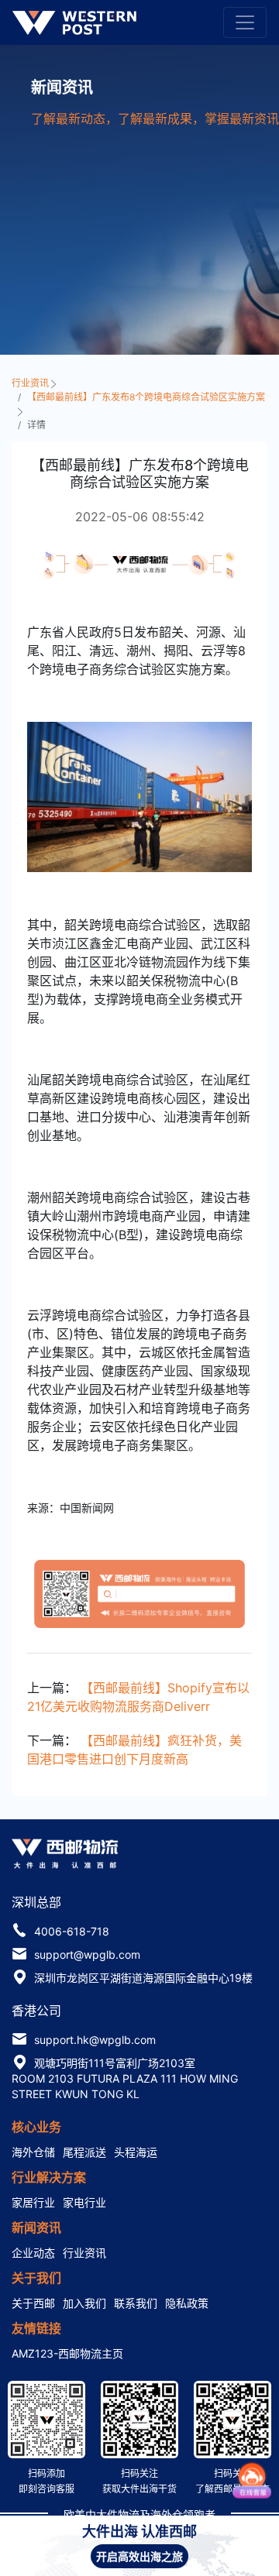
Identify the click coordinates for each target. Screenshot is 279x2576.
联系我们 (136, 2303)
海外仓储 (33, 2152)
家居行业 (33, 2202)
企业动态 (33, 2253)
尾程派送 (84, 2152)
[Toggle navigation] (245, 22)
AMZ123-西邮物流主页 (67, 2353)
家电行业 (84, 2202)
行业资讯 (31, 383)
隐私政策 (187, 2303)
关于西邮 (33, 2303)
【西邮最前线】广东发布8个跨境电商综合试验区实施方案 (146, 397)
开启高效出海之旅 (139, 2556)
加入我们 (84, 2303)
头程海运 (136, 2152)
